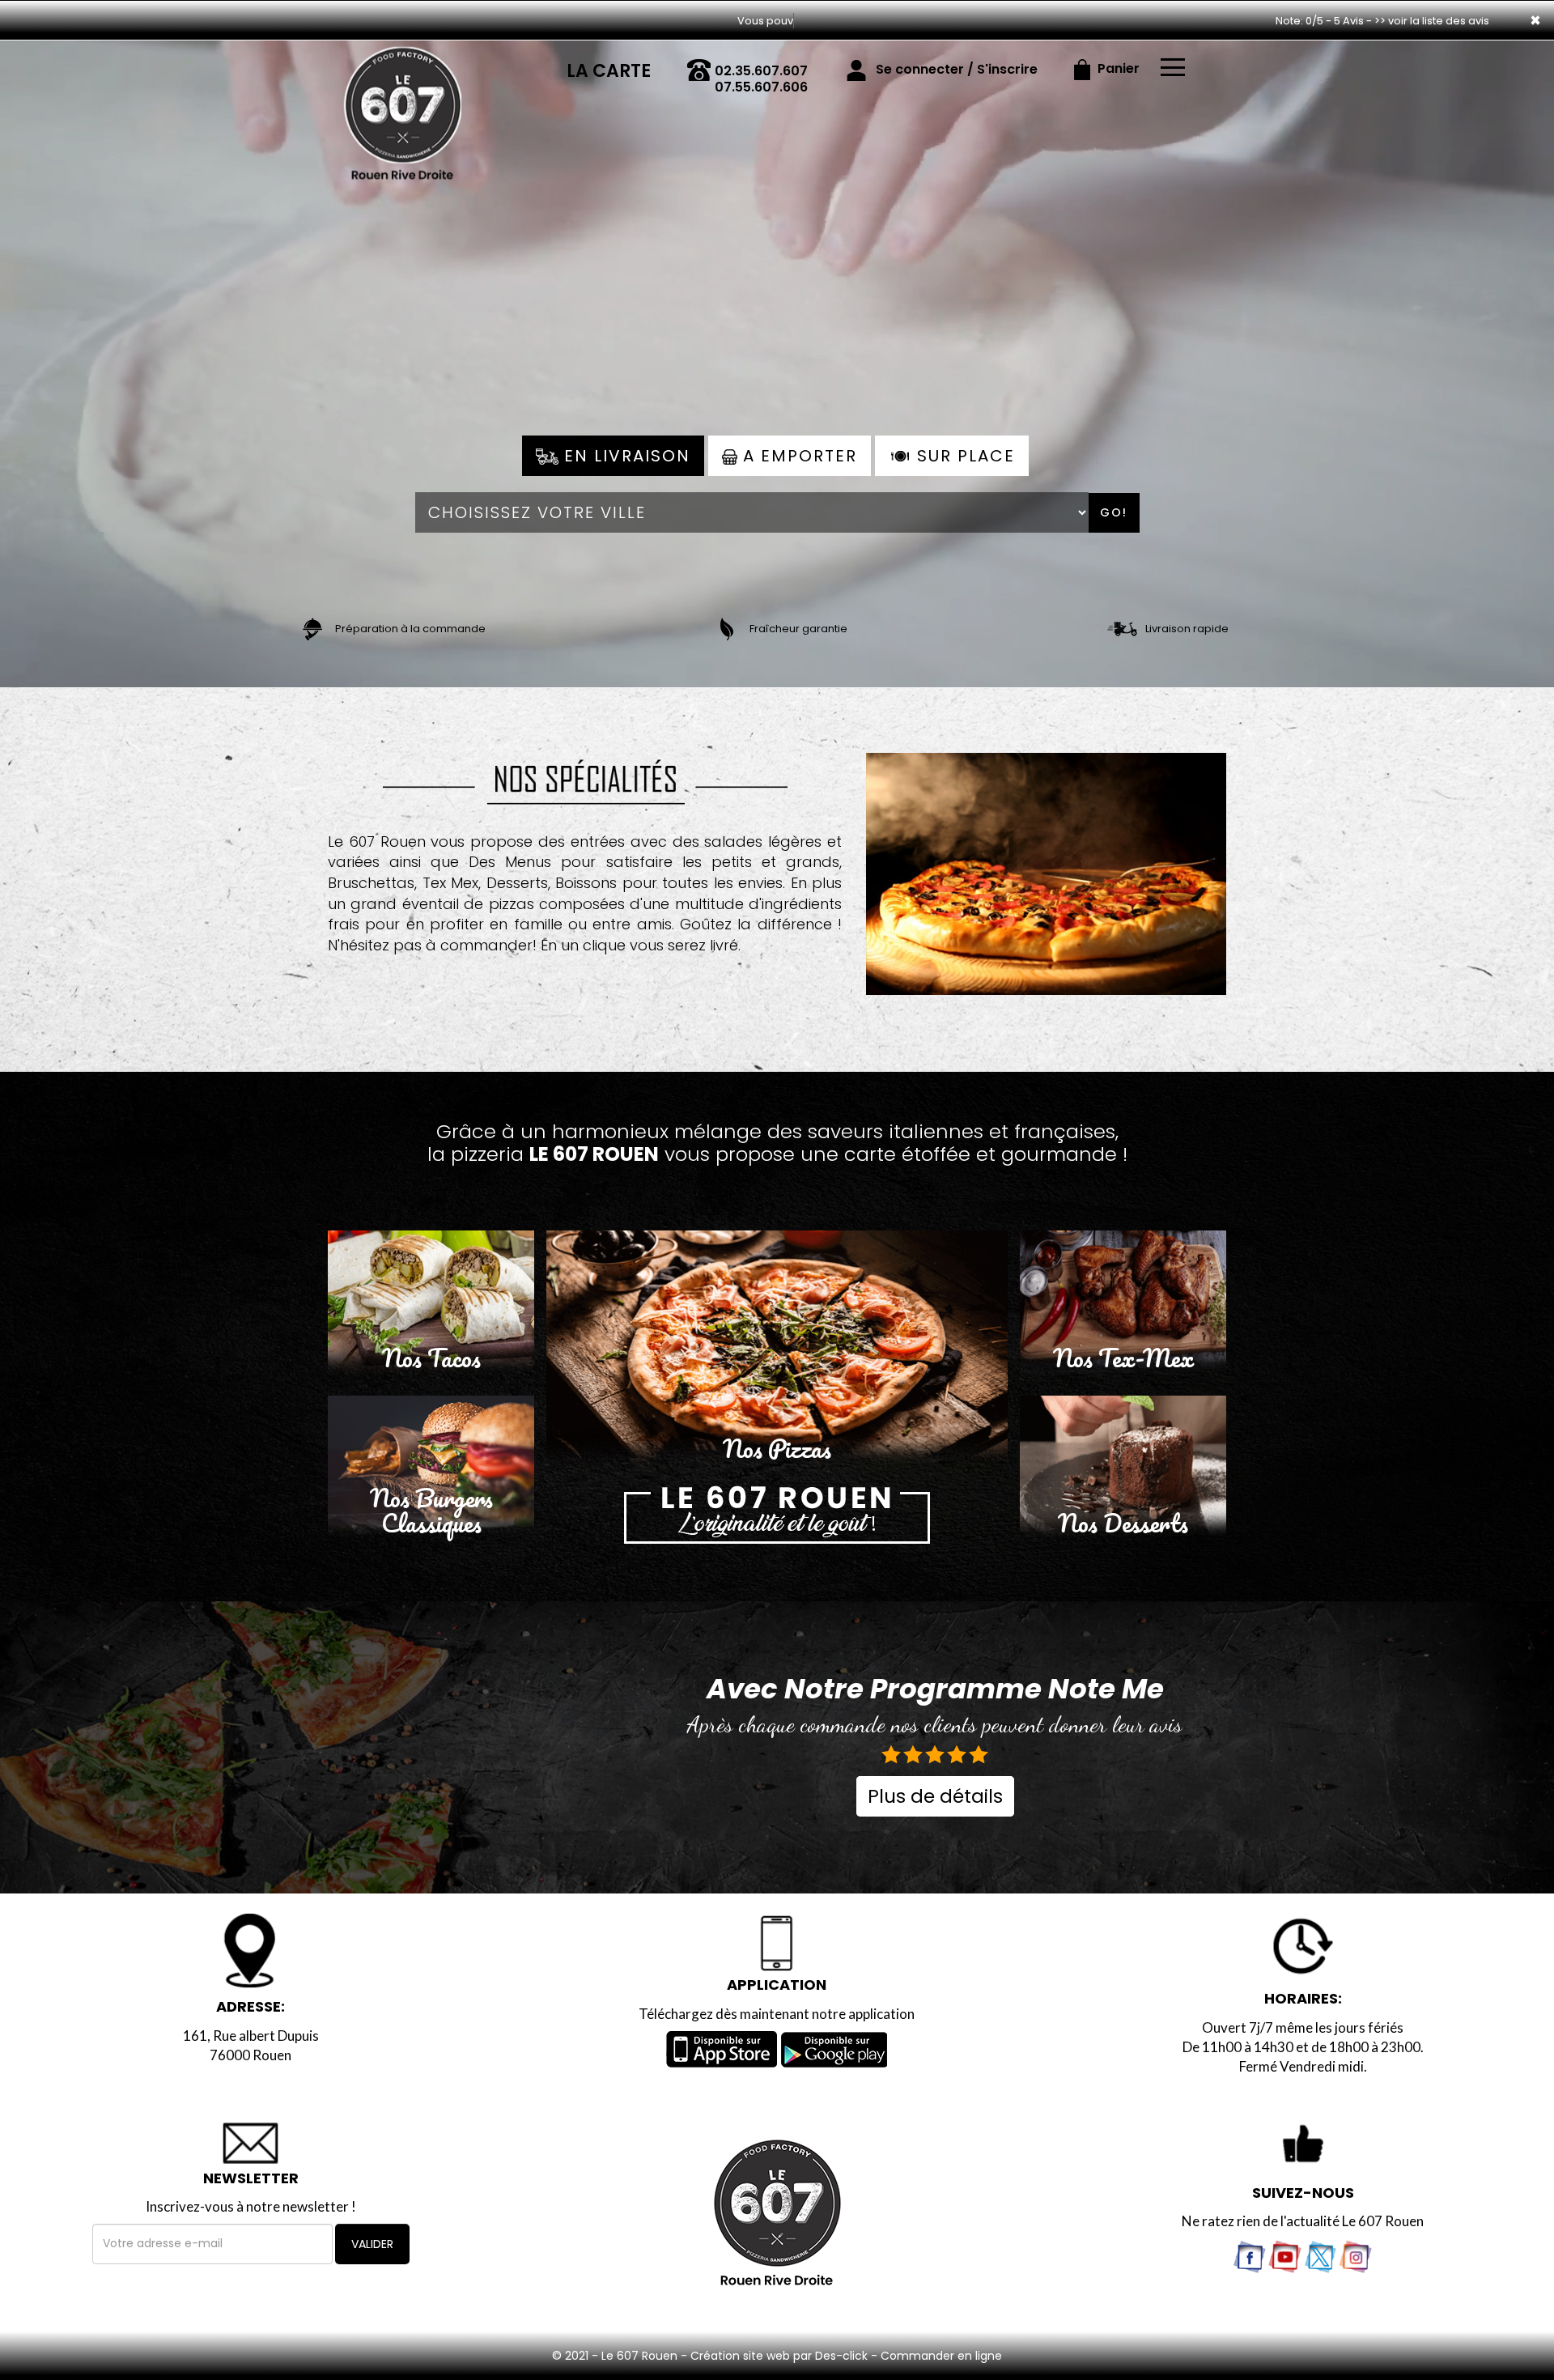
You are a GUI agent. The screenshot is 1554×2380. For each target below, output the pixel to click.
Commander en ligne (941, 2356)
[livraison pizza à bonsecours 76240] (403, 63)
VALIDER (372, 2244)
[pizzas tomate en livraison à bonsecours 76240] (1047, 862)
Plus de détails (935, 1796)
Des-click (841, 2356)
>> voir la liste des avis (1432, 21)
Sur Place (963, 456)
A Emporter (797, 456)
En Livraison (624, 456)
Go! (1114, 512)
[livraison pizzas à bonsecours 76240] (777, 1515)
